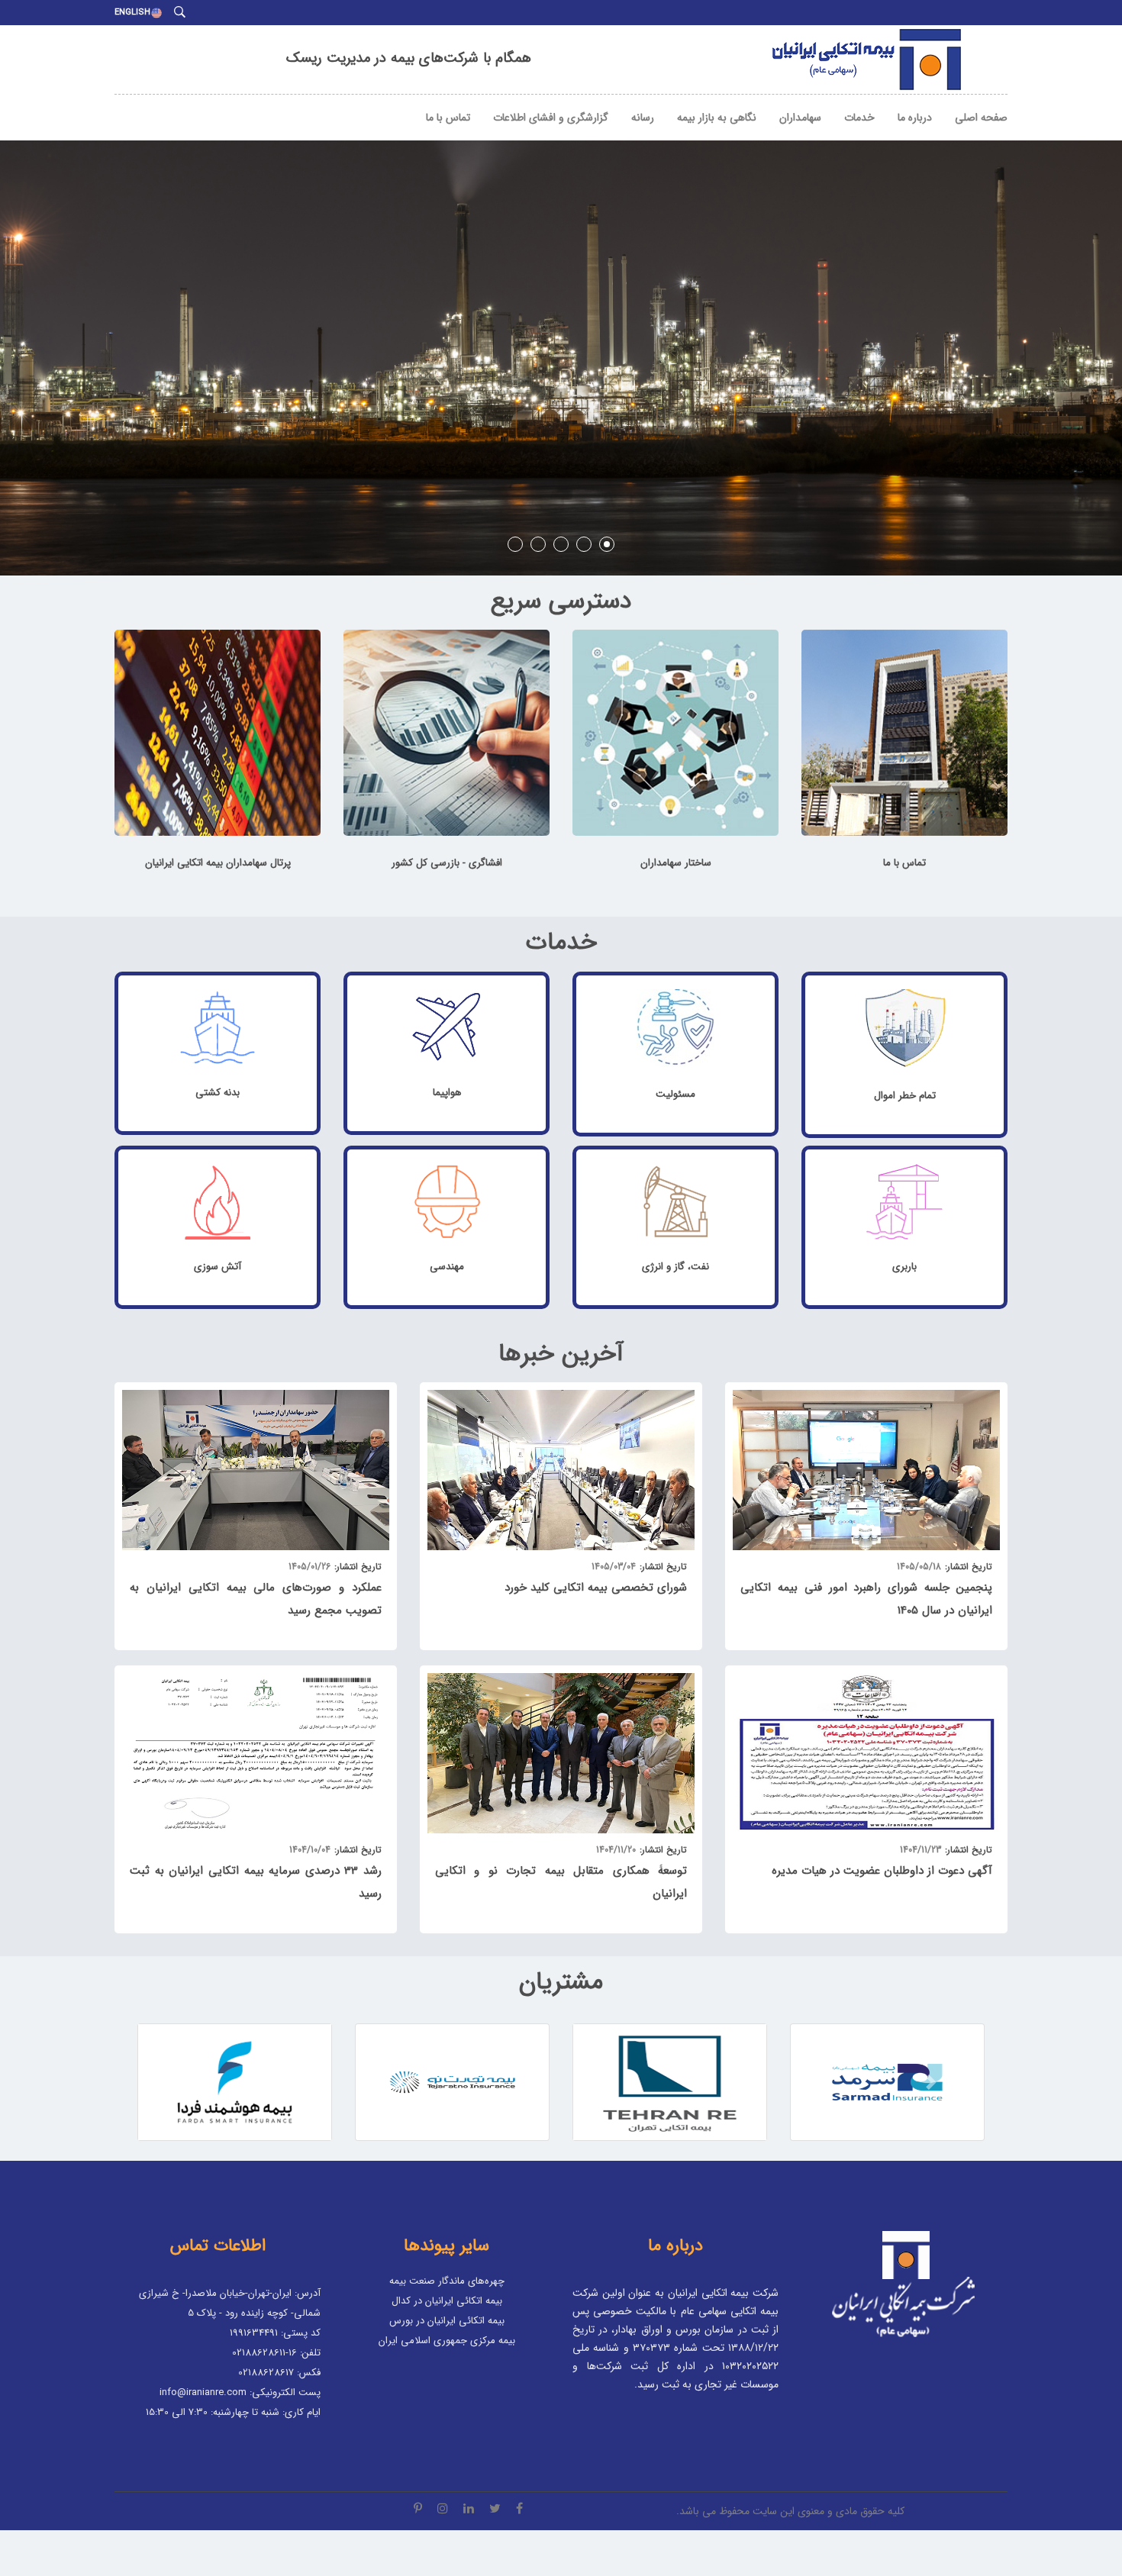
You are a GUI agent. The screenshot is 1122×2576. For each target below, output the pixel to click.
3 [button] (561, 544)
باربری (904, 1267)
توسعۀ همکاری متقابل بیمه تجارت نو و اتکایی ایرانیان (561, 1882)
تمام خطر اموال (905, 1096)
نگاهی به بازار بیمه (717, 118)
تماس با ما (448, 118)
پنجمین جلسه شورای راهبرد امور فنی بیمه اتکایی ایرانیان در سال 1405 (866, 1599)
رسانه (643, 118)
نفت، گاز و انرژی (675, 1267)
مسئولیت (675, 1094)
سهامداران (800, 118)
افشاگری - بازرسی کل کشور (447, 863)
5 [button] (607, 544)
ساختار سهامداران (676, 863)
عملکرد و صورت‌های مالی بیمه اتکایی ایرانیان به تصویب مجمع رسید (256, 1599)
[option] (561, 335)
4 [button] (584, 544)
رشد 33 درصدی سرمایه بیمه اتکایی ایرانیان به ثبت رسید (256, 1882)
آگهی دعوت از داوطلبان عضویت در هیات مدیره (882, 1871)
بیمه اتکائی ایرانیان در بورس (447, 2321)
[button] (191, 2082)
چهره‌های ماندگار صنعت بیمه (447, 2281)
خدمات (859, 118)
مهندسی (447, 1267)
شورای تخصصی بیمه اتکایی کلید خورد (596, 1588)
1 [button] (515, 544)
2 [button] (538, 544)
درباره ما (915, 118)
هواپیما (447, 1093)
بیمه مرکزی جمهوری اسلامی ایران (447, 2341)
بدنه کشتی (218, 1093)
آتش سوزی (218, 1267)
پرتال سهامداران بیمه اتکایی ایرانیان (218, 863)
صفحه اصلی (981, 118)
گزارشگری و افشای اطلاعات (551, 118)
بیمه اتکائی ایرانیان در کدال (447, 2301)
